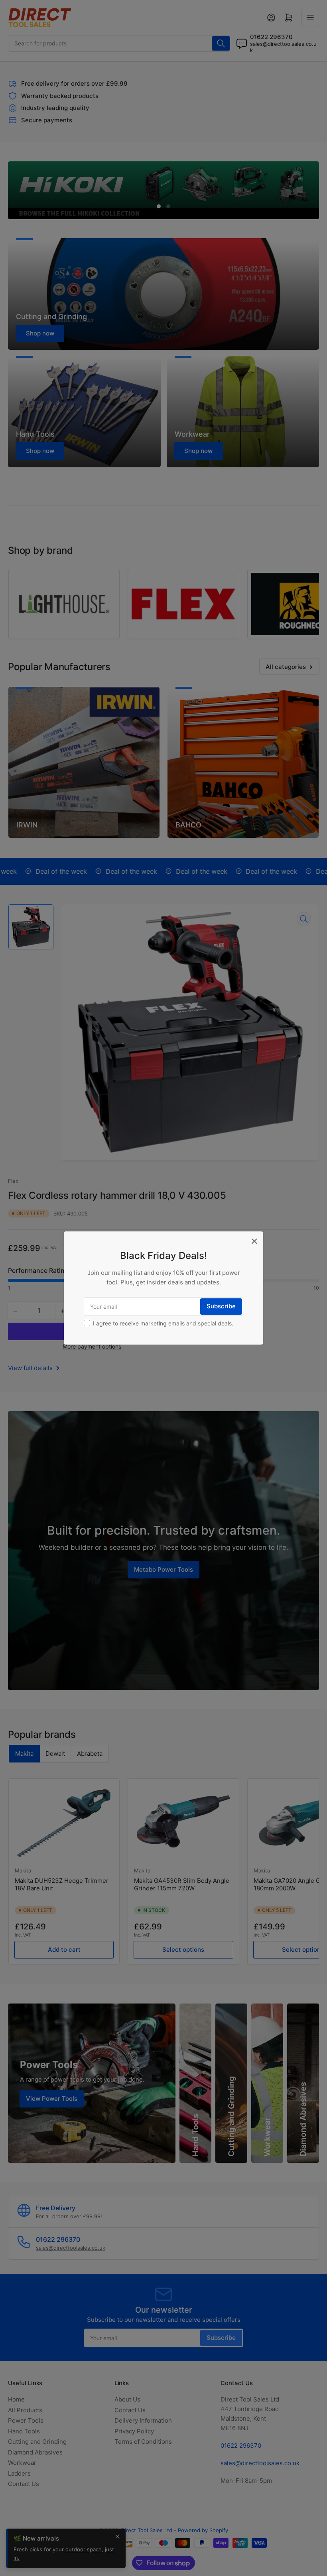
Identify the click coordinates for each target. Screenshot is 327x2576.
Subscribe (221, 1306)
